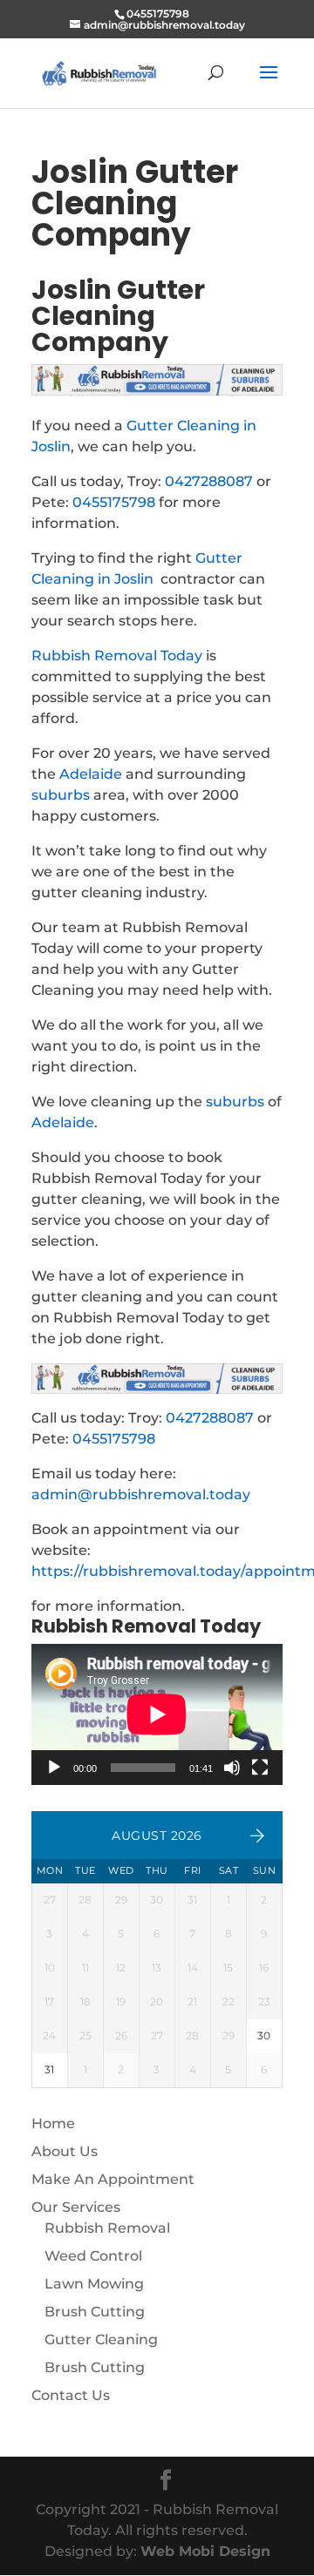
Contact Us (71, 2395)
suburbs (61, 795)
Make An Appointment (113, 2179)
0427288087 (209, 481)
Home (53, 2123)
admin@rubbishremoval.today (141, 1494)
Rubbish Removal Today (117, 656)
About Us (65, 2151)
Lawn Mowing (94, 2284)
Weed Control (93, 2256)
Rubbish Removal (107, 2228)
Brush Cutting (95, 2312)
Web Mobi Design (205, 2551)
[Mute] (232, 1768)
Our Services (76, 2207)
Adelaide (91, 774)
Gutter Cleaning (101, 2339)
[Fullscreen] (260, 1768)
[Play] (54, 1768)
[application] (157, 1714)
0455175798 (114, 502)
